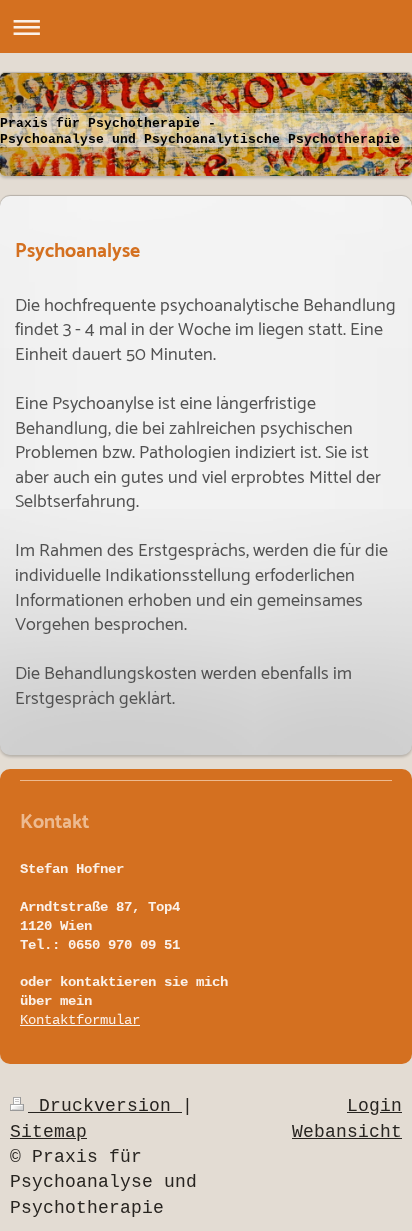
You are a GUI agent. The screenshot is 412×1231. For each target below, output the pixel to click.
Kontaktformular (80, 1020)
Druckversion (105, 1106)
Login (374, 1106)
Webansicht (347, 1132)
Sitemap (48, 1132)
